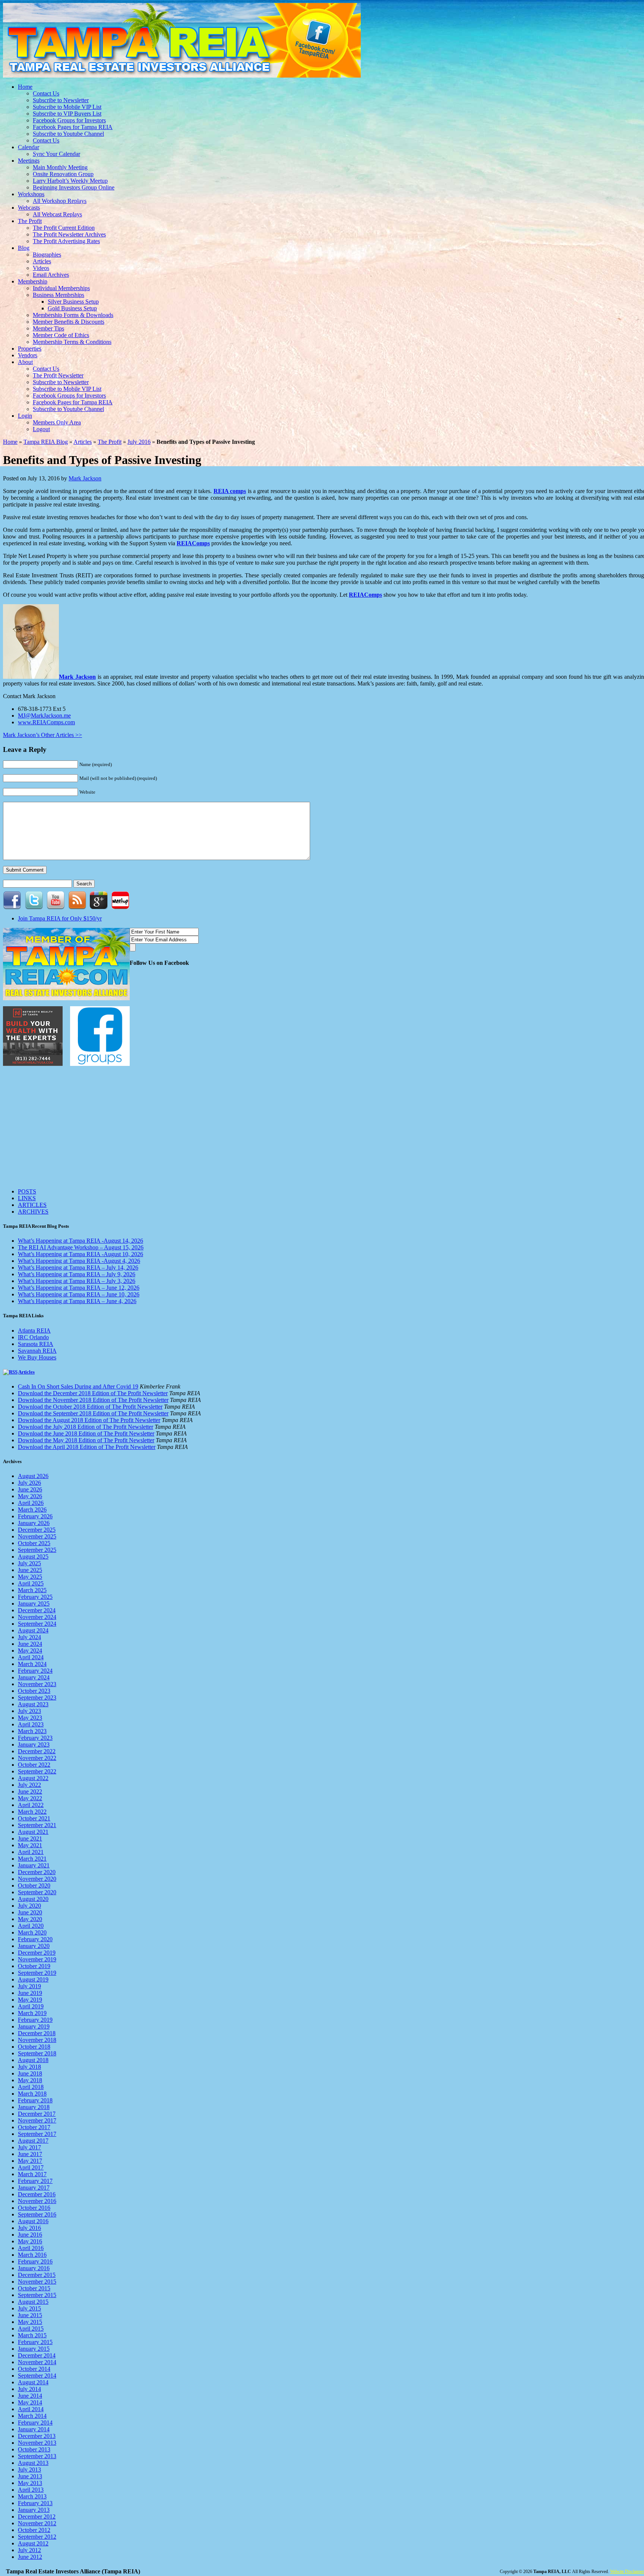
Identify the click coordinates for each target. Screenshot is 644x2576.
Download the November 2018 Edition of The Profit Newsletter (93, 1400)
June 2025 (30, 1570)
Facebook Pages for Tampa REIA (73, 127)
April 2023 (31, 1724)
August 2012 (33, 2543)
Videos (41, 268)
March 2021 (32, 1859)
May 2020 (30, 1919)
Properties (30, 349)
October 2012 (34, 2530)
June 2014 (30, 2396)
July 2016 (139, 442)
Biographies (47, 255)
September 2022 (37, 1771)
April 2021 (31, 1852)
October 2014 (34, 2369)
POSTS (27, 1191)
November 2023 (37, 1684)
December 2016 (37, 2194)
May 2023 (30, 1718)
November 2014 (37, 2362)
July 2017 (29, 2147)
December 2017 (37, 2114)
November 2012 (37, 2523)
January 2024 (34, 1677)
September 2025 (37, 1550)
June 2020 (30, 1912)
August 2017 (33, 2141)
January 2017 (34, 2188)
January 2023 (34, 1744)
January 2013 (34, 2510)
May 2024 (30, 1651)
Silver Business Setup (73, 302)
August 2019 (33, 1979)
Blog (24, 248)
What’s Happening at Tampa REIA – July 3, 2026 (77, 1281)
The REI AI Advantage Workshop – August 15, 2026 (81, 1247)
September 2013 (37, 2456)
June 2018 (30, 2073)
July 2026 (29, 1483)
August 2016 (33, 2221)
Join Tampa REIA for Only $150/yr (60, 918)
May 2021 (30, 1845)
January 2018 (34, 2107)
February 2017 (35, 2181)
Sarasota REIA (36, 1344)
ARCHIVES (33, 1212)
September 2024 (37, 1624)
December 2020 (37, 1872)
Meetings (29, 161)
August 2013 (33, 2463)
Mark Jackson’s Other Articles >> (42, 735)
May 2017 (30, 2161)
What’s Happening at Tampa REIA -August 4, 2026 (79, 1261)
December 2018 (37, 2033)
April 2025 (31, 1583)
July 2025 (29, 1563)
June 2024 (30, 1644)
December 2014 (37, 2355)
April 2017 (31, 2167)
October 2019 (34, 1966)
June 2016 (30, 2235)
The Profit (30, 221)
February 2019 (35, 2020)
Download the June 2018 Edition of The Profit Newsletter (86, 1433)
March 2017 (32, 2174)
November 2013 (37, 2443)
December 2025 (37, 1530)
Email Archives (51, 275)
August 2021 (33, 1832)
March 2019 (32, 2013)
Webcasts (29, 208)
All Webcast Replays (57, 214)
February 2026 (35, 1516)
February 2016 (35, 2261)
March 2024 (32, 1664)
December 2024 (37, 1610)
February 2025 (35, 1597)
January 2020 (34, 1946)
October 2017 (34, 2127)
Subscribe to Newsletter (61, 100)
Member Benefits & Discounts (69, 322)
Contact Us (46, 93)
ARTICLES (32, 1205)
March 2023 (32, 1731)
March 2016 (32, 2255)
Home (25, 87)
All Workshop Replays (60, 201)
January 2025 (34, 1604)
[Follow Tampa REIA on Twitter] (34, 907)
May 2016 (30, 2241)
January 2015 (34, 2349)
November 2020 (37, 1879)
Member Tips (48, 328)
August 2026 (33, 1476)
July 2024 (29, 1637)
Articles (42, 261)
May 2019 (30, 2000)
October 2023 (34, 1691)
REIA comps (230, 491)
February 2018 (35, 2100)
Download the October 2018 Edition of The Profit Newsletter (90, 1407)
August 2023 (33, 1704)
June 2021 (30, 1838)
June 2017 (30, 2154)
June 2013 (30, 2476)
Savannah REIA (37, 1351)
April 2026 (31, 1503)
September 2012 (37, 2537)
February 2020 (35, 1939)
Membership (33, 281)
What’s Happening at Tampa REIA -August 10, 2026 (80, 1254)
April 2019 (31, 2006)
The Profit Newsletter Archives (69, 234)
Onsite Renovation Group (63, 174)
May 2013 (30, 2483)
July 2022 (29, 1785)
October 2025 (34, 1543)
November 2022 (37, 1758)
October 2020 (34, 1885)
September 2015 (37, 2295)
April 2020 (31, 1926)
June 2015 (30, 2315)
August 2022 (33, 1778)
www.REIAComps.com (46, 722)
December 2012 (37, 2517)
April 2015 (31, 2329)
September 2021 (37, 1825)
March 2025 (32, 1590)
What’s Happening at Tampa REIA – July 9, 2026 (77, 1274)
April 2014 (31, 2409)
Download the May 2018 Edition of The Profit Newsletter (86, 1440)
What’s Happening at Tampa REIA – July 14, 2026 (78, 1267)
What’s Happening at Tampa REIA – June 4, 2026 (77, 1301)
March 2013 (32, 2496)
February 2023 (35, 1738)
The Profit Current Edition (64, 228)
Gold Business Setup (72, 308)
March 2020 (32, 1932)
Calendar (29, 147)
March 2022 (32, 1812)
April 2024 (31, 1657)
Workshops (31, 194)
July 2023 (29, 1711)
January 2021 (34, 1865)
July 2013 (29, 2470)
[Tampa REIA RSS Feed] (77, 907)
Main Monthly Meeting (60, 167)
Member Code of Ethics (61, 335)
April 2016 (31, 2248)
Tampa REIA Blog (46, 442)
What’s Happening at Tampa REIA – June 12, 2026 (79, 1288)
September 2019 (37, 1973)
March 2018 (32, 2094)
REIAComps (193, 543)
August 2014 (33, 2382)
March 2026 (32, 1510)
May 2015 (30, 2322)
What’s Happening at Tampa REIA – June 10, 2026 (79, 1294)
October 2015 (34, 2288)
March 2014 (32, 2416)
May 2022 (30, 1798)
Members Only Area (57, 422)
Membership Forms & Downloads (73, 315)
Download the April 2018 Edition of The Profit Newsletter (87, 1447)
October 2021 (34, 1818)
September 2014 (37, 2376)
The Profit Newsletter (58, 375)
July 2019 (29, 1986)
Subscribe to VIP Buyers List (67, 114)
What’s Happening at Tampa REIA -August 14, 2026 (80, 1241)
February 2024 (35, 1671)
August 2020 (33, 1899)
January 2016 (34, 2268)
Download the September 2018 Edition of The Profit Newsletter (93, 1413)
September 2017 (37, 2134)
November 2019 (37, 1959)
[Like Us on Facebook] (12, 907)
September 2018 (37, 2053)
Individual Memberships (61, 288)
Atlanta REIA (34, 1331)
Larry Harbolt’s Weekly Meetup (70, 181)
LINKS (27, 1198)
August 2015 (33, 2302)
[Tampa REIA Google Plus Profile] (99, 907)
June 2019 (30, 1993)
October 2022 (34, 1765)
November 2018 (37, 2040)
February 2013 (35, 2503)
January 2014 (34, 2429)
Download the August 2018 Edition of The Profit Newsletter (89, 1420)
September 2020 (37, 1892)
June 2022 (30, 1791)
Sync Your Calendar (56, 154)
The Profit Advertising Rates (66, 241)
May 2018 (30, 2080)
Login (25, 416)
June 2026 (30, 1489)
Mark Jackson (85, 478)
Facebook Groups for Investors (69, 120)
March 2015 (32, 2335)
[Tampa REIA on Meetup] (121, 907)
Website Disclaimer (627, 2572)
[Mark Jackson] (31, 677)
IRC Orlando (33, 1337)
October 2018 (34, 2047)
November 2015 (37, 2282)
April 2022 (31, 1805)
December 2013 (37, 2436)
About (25, 362)
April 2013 (31, 2490)
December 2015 (37, 2275)
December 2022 (37, 1751)
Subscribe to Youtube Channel (68, 134)
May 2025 (30, 1577)
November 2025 (37, 1536)
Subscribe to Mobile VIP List (67, 107)
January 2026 (34, 1523)
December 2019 (37, 1953)
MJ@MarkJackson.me (44, 716)
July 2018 (29, 2067)
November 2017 (37, 2120)
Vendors (28, 355)
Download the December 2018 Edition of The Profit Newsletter (93, 1393)
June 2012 (30, 2557)
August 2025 (33, 1557)
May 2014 (30, 2402)
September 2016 (37, 2214)
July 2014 (29, 2389)
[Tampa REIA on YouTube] (56, 907)
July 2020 (29, 1906)
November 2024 (37, 1617)
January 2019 (34, 2026)
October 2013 (34, 2449)
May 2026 (30, 1496)
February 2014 (35, 2423)
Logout (41, 429)
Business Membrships (59, 295)
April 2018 (31, 2087)
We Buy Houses (37, 1357)
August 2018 (33, 2060)
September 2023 (37, 1698)
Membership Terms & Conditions (72, 342)
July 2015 (29, 2308)
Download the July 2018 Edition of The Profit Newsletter (86, 1427)
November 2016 (37, 2201)
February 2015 (35, 2342)
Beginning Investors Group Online (74, 187)
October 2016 (34, 2208)
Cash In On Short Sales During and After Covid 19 (78, 1386)
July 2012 (29, 2550)
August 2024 (33, 1630)
